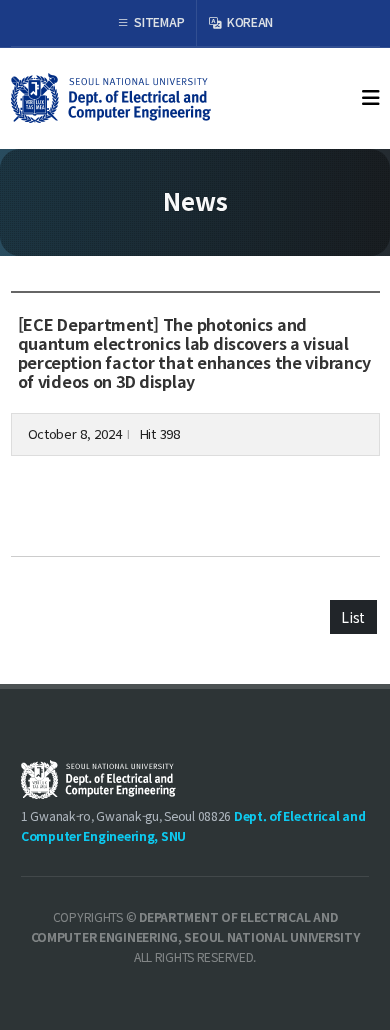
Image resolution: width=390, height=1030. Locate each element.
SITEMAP (158, 22)
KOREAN (248, 22)
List (353, 617)
